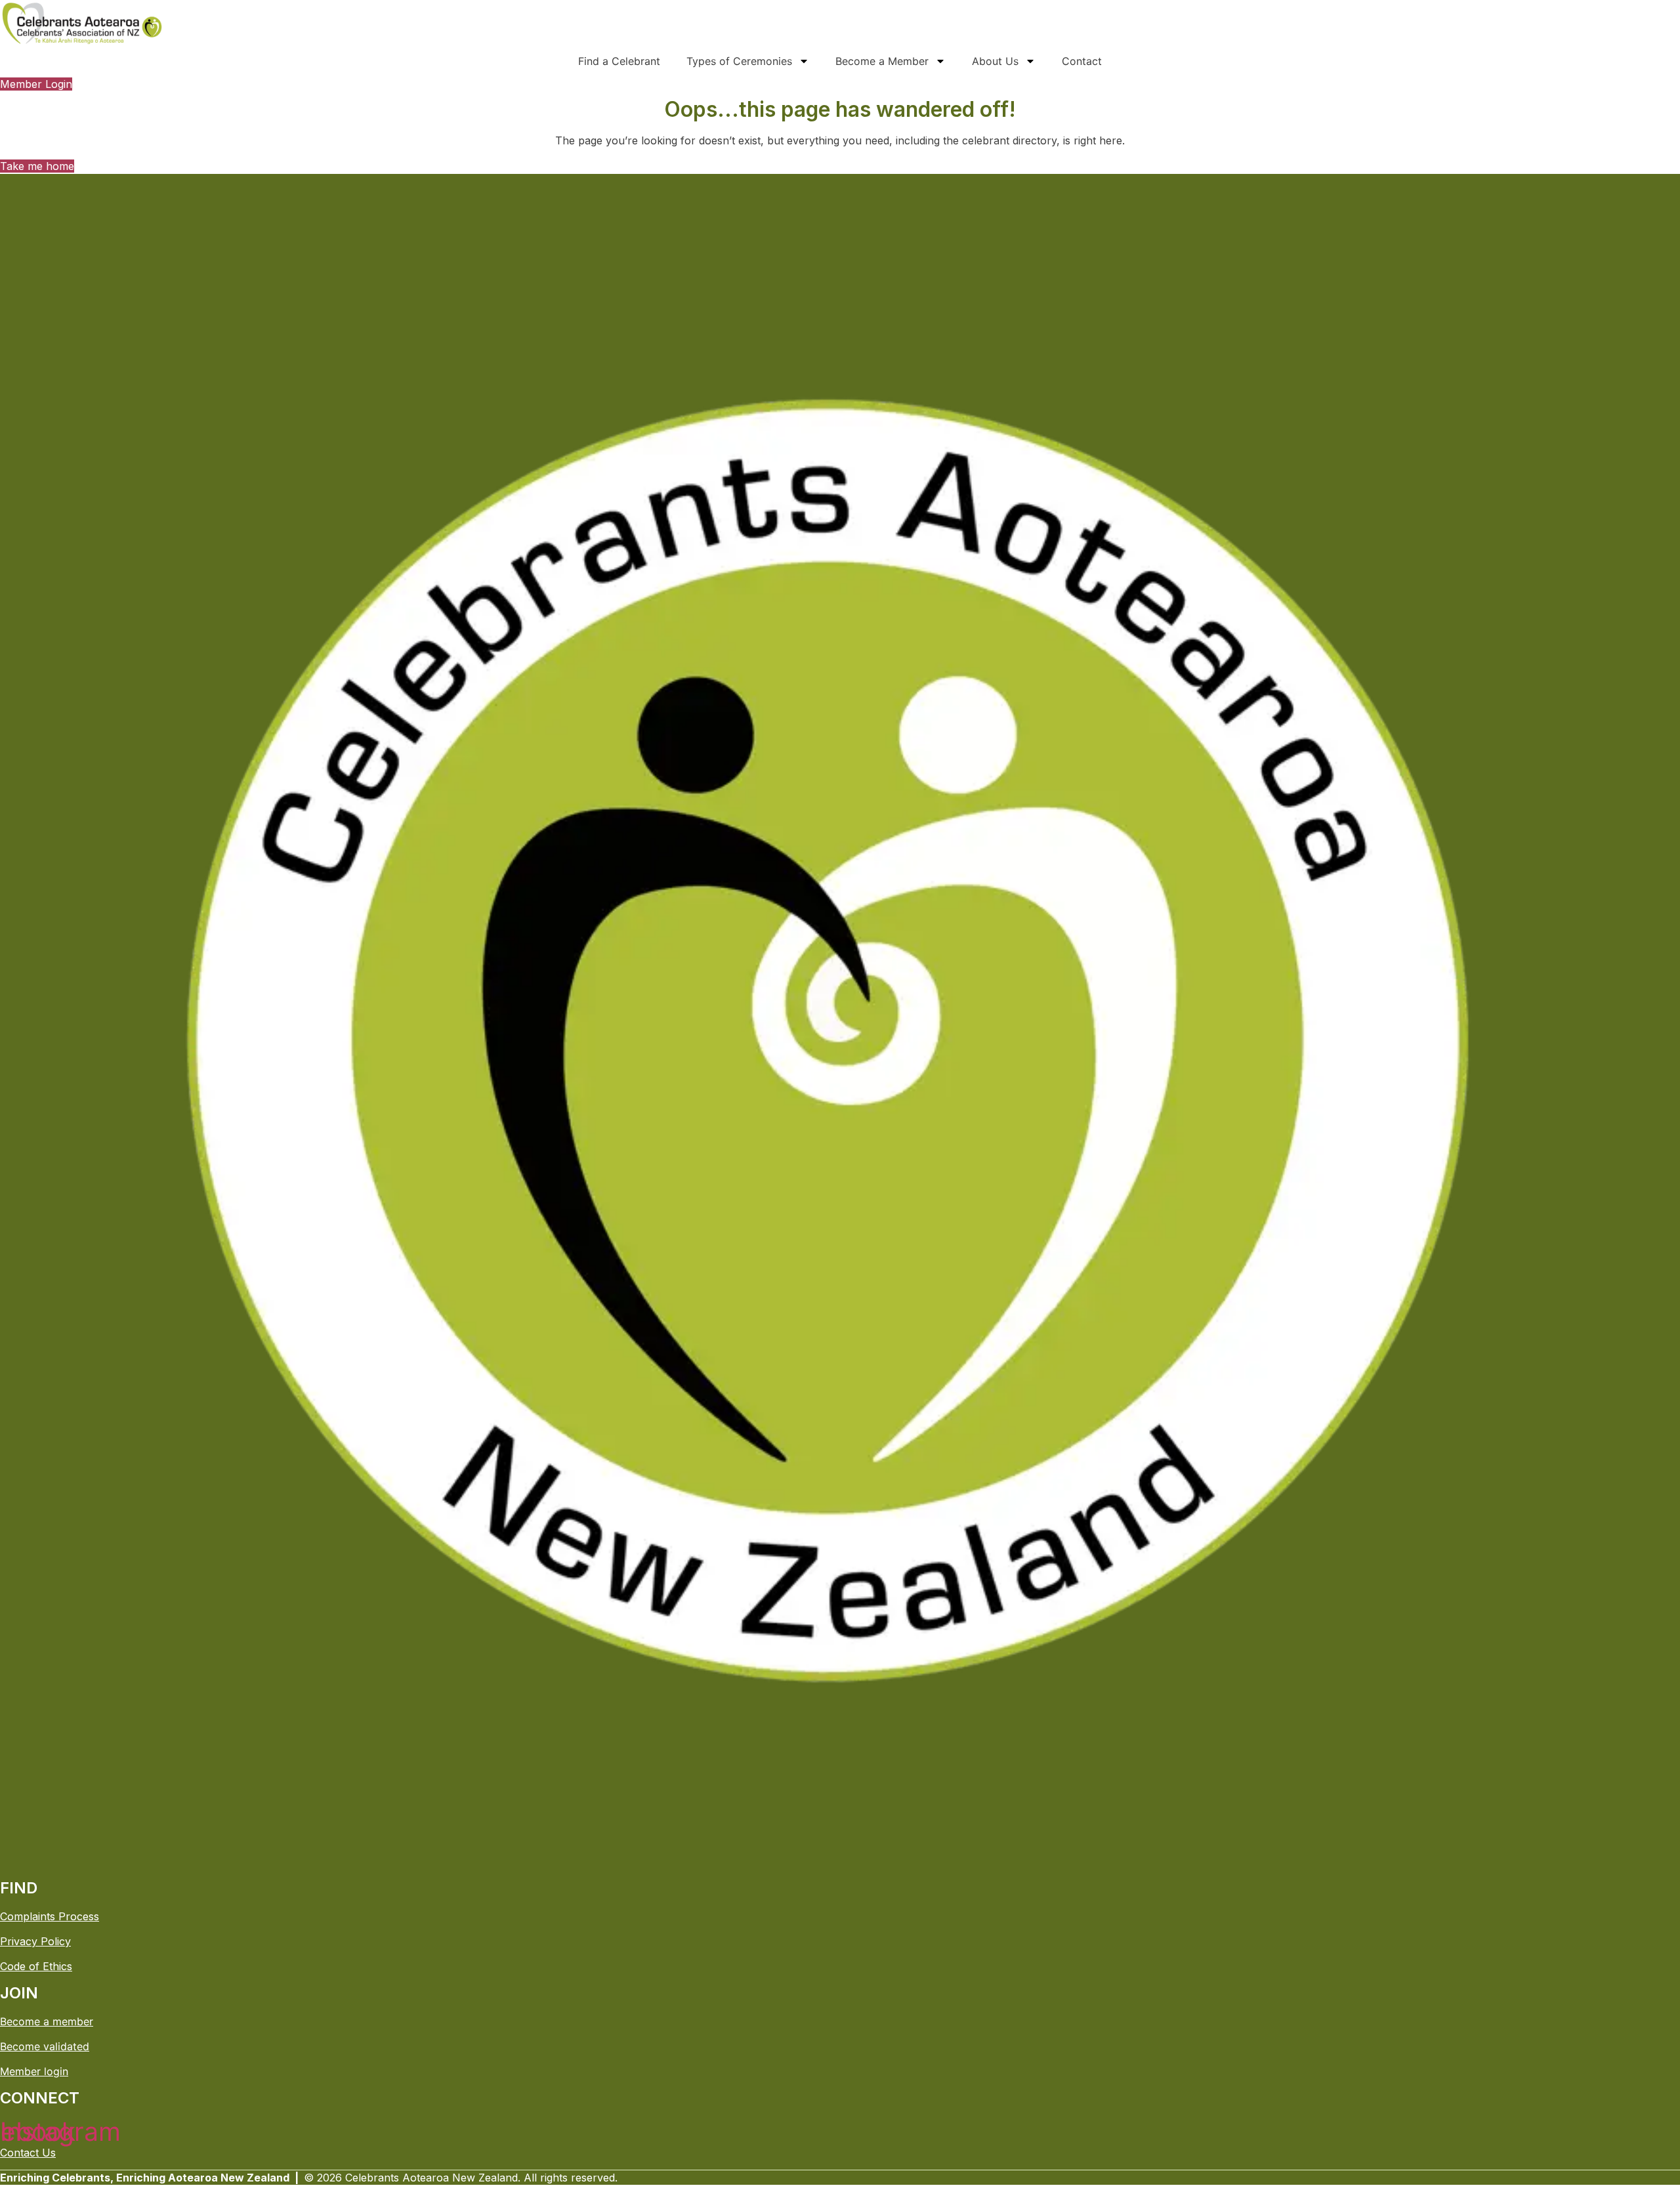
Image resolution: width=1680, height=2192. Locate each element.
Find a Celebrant (619, 61)
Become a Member (882, 61)
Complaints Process (50, 1916)
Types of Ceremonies (739, 61)
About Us (995, 61)
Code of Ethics (36, 1966)
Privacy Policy (35, 1941)
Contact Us (28, 2153)
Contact (1082, 61)
